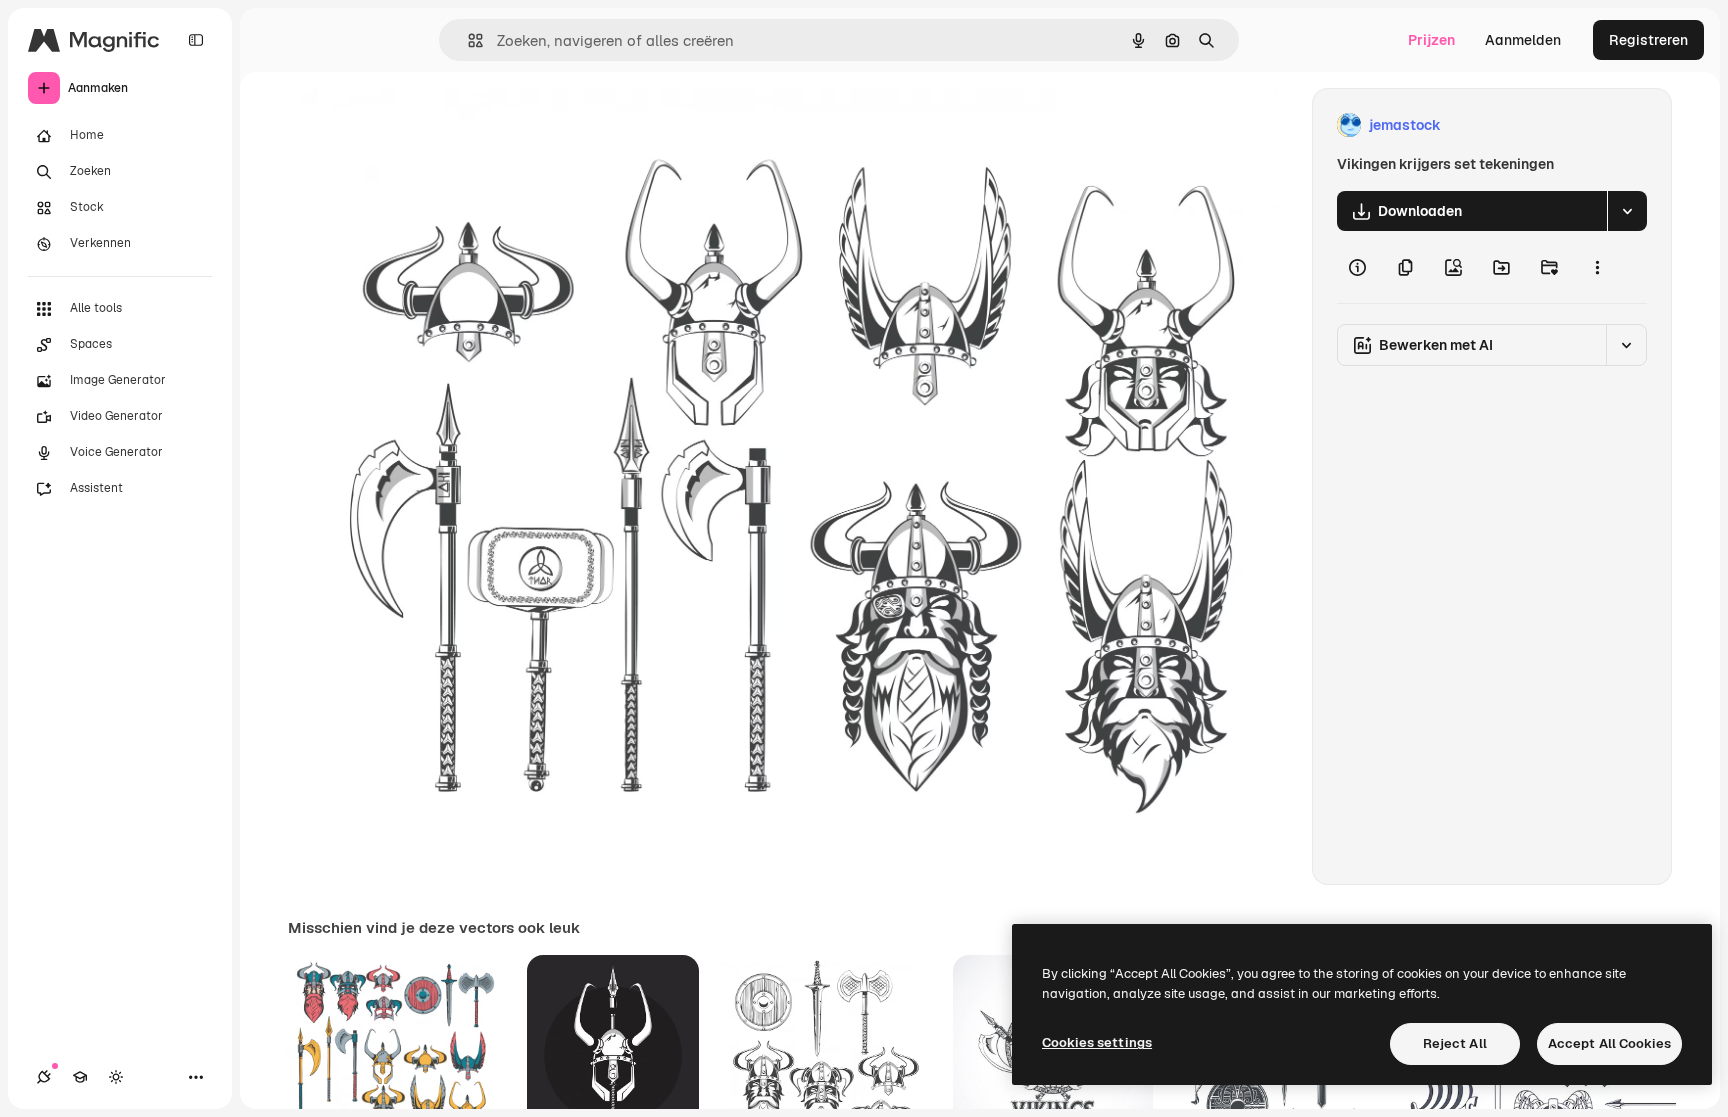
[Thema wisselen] (116, 1077)
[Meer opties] (1597, 267)
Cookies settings (1097, 1042)
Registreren (1648, 40)
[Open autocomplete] (467, 40)
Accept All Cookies (1609, 1043)
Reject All (1455, 1043)
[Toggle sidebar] (196, 40)
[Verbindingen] (44, 1077)
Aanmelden (1523, 40)
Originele (433, 125)
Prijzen (1431, 40)
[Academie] (80, 1077)
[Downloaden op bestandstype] (1627, 211)
